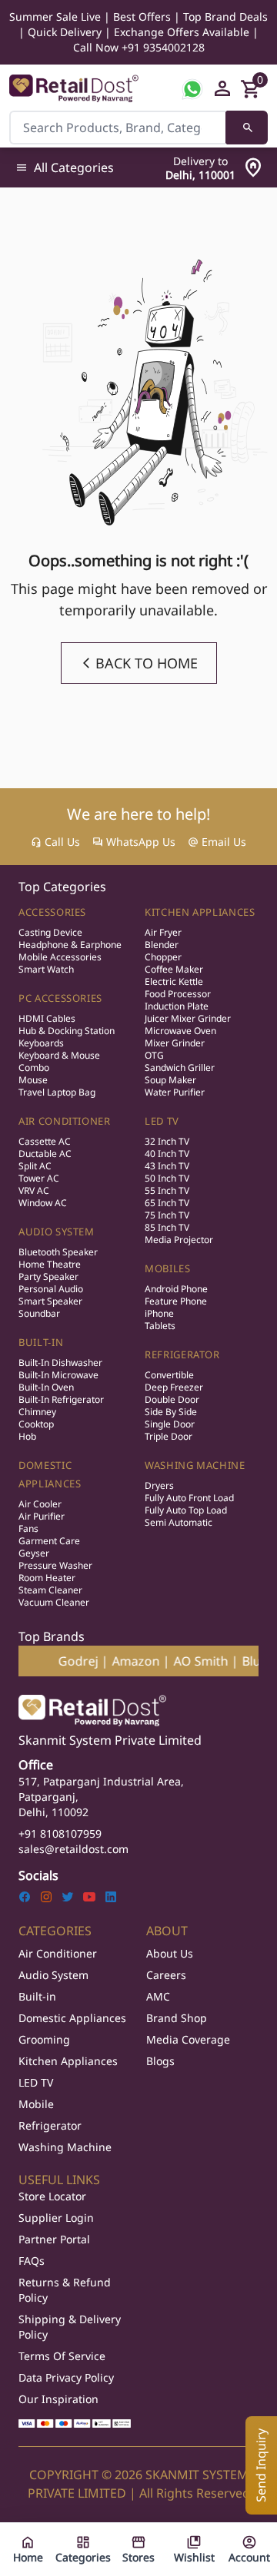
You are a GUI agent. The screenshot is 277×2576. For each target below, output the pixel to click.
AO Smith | (175, 1661)
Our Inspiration (58, 2399)
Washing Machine (195, 1465)
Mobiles (168, 1268)
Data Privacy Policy (66, 2377)
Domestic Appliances (72, 2018)
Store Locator (52, 2196)
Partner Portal (54, 2239)
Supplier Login (56, 2218)
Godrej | (53, 1661)
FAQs (32, 2261)
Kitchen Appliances (200, 912)
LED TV (162, 1121)
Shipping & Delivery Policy (70, 2327)
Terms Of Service (62, 2356)
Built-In (41, 1342)
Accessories (52, 912)
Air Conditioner (65, 1121)
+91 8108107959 (60, 1833)
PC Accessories (60, 998)
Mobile (36, 2104)
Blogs (160, 2061)
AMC (158, 1996)
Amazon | (110, 1661)
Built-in (37, 1996)
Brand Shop (177, 2018)
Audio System (57, 1232)
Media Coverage (188, 2039)
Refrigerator (182, 1354)
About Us (170, 1953)
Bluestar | (241, 1661)
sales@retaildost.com (73, 1849)
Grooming (44, 2039)
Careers (166, 1975)
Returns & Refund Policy (65, 2290)
